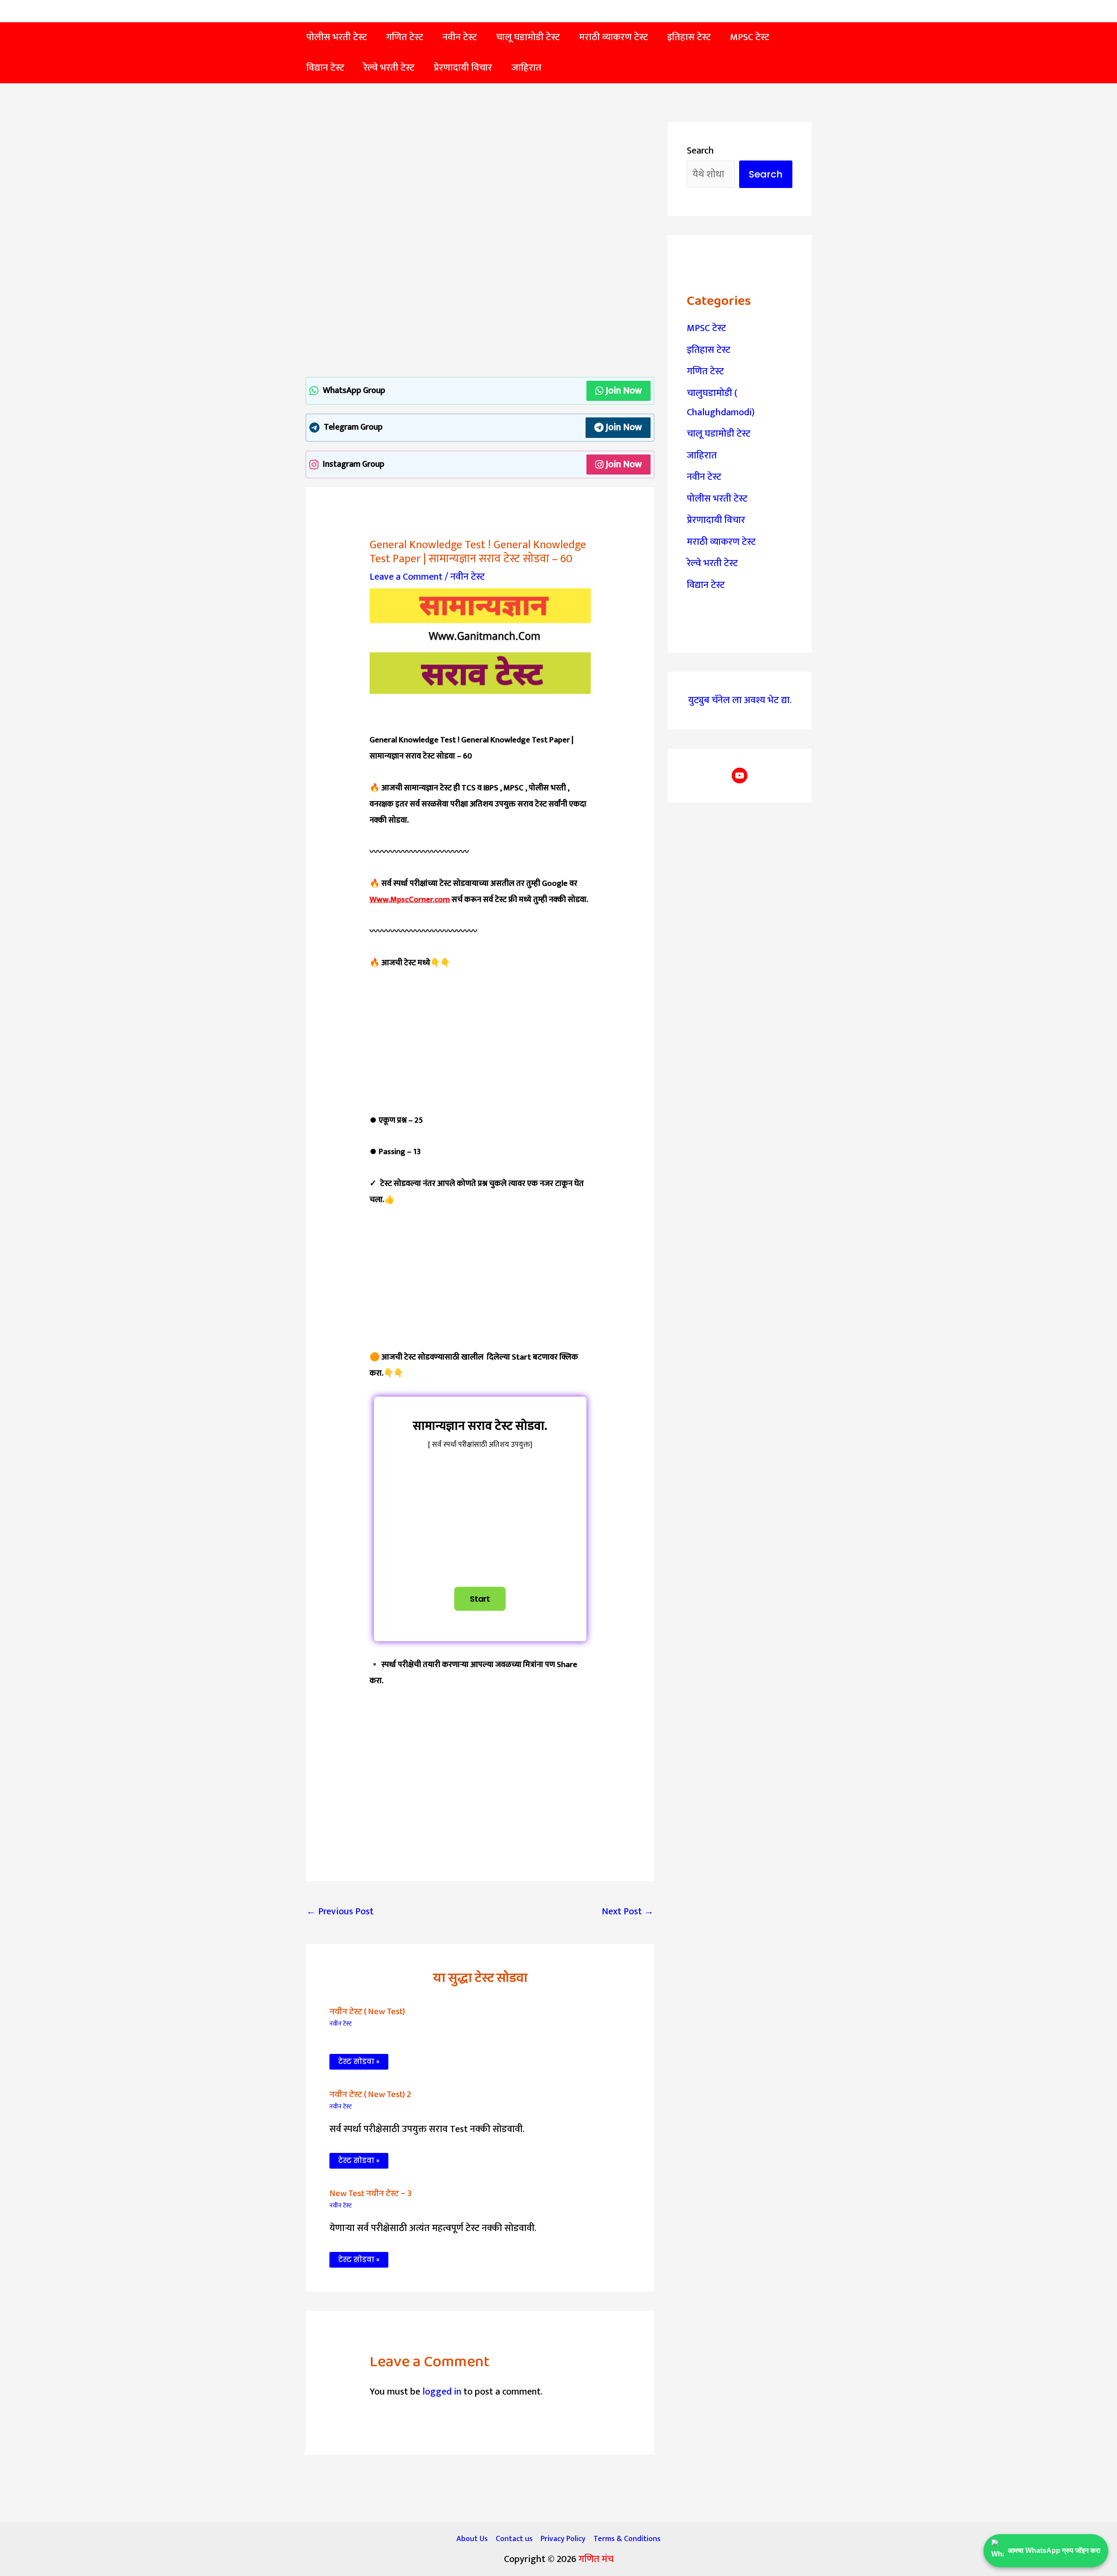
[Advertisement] (480, 187)
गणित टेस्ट (705, 371)
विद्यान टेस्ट (706, 585)
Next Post (628, 1912)
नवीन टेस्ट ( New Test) (367, 2012)
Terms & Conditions (627, 2539)
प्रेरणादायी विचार (716, 520)
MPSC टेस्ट (706, 328)
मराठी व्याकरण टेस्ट (721, 542)
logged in (442, 2392)
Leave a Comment (406, 577)
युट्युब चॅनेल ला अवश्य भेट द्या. (740, 700)
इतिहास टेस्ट (709, 350)
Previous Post (340, 1912)
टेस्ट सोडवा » (359, 2062)
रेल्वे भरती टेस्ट (712, 563)
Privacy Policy (563, 2539)
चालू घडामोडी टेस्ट (719, 434)
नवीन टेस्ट (468, 577)
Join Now (624, 391)
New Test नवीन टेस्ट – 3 (370, 2193)
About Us (472, 2539)
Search (700, 151)
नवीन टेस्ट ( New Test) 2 (370, 2094)
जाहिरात (702, 456)
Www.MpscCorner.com (410, 900)
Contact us (514, 2539)
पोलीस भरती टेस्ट (717, 499)
